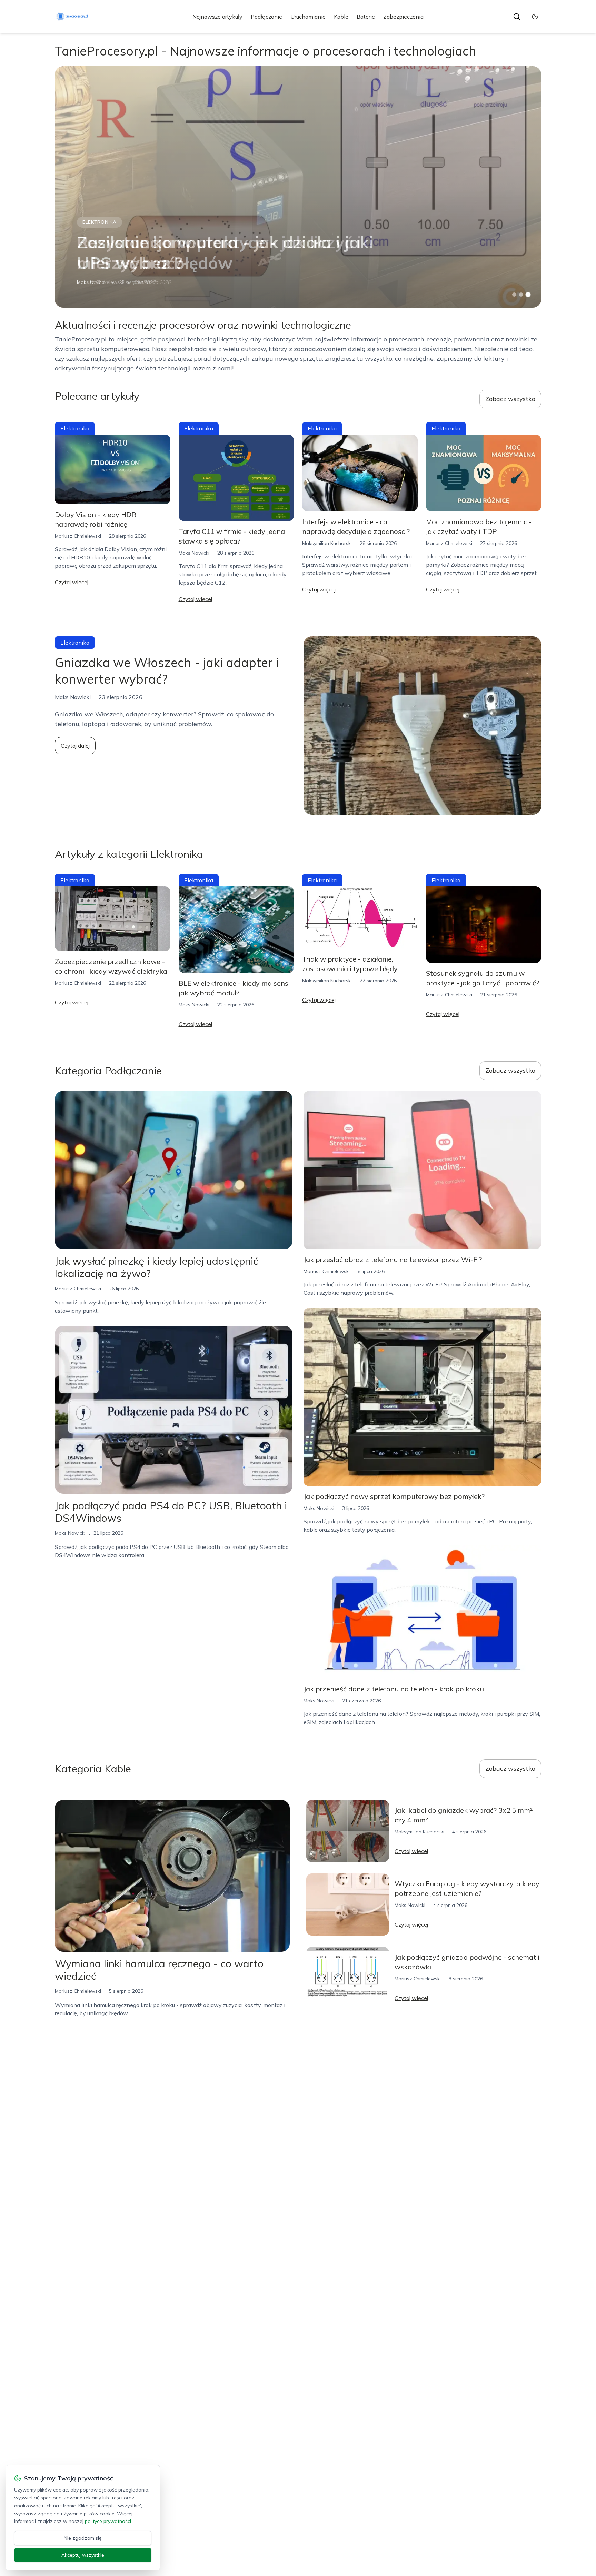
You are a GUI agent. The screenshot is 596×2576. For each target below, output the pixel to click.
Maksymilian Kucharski (327, 543)
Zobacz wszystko (510, 399)
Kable (341, 17)
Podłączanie (266, 17)
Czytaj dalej (75, 746)
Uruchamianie (308, 17)
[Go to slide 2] (521, 295)
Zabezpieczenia (403, 17)
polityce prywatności (108, 2521)
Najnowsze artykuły (217, 17)
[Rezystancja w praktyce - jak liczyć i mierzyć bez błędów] (298, 187)
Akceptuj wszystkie (83, 2555)
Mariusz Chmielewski (100, 282)
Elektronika (100, 222)
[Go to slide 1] (514, 295)
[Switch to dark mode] (535, 17)
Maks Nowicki (194, 553)
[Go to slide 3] (528, 295)
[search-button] (517, 17)
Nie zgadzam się (83, 2538)
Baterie (366, 17)
